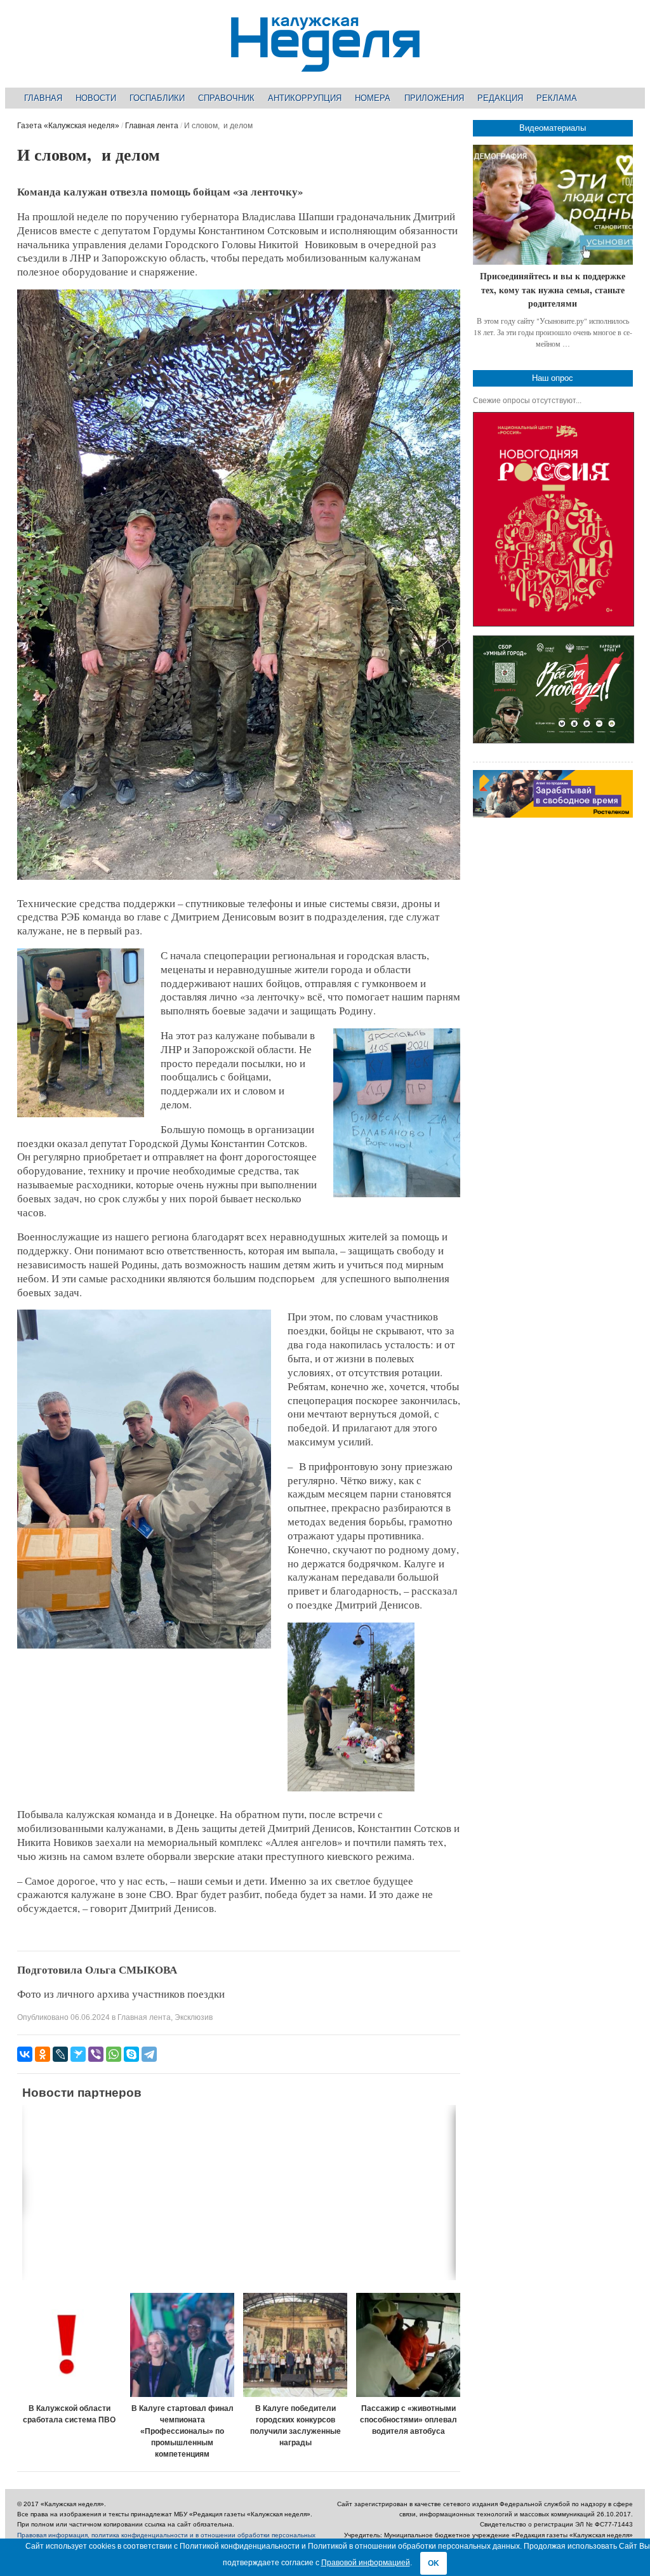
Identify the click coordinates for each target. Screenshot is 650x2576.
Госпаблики (157, 98)
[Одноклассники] (43, 2054)
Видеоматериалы (553, 128)
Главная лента (152, 126)
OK (434, 2563)
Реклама (557, 98)
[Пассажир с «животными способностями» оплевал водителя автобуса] (408, 2345)
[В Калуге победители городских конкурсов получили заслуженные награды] (295, 2345)
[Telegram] (149, 2054)
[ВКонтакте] (25, 2054)
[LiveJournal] (60, 2054)
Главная (43, 98)
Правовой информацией (366, 2563)
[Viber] (96, 2054)
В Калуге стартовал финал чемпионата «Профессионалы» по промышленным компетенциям (182, 2431)
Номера (373, 98)
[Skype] (131, 2054)
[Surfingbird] (78, 2054)
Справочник (226, 98)
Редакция (500, 98)
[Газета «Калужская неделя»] (325, 64)
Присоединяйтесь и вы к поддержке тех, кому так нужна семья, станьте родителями (553, 289)
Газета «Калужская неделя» (68, 126)
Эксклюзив (194, 2017)
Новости (96, 98)
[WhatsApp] (114, 2054)
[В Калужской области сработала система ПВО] (69, 2345)
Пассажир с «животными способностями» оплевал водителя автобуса (408, 2420)
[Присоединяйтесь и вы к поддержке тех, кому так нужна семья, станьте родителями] (553, 205)
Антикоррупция (305, 98)
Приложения (434, 98)
